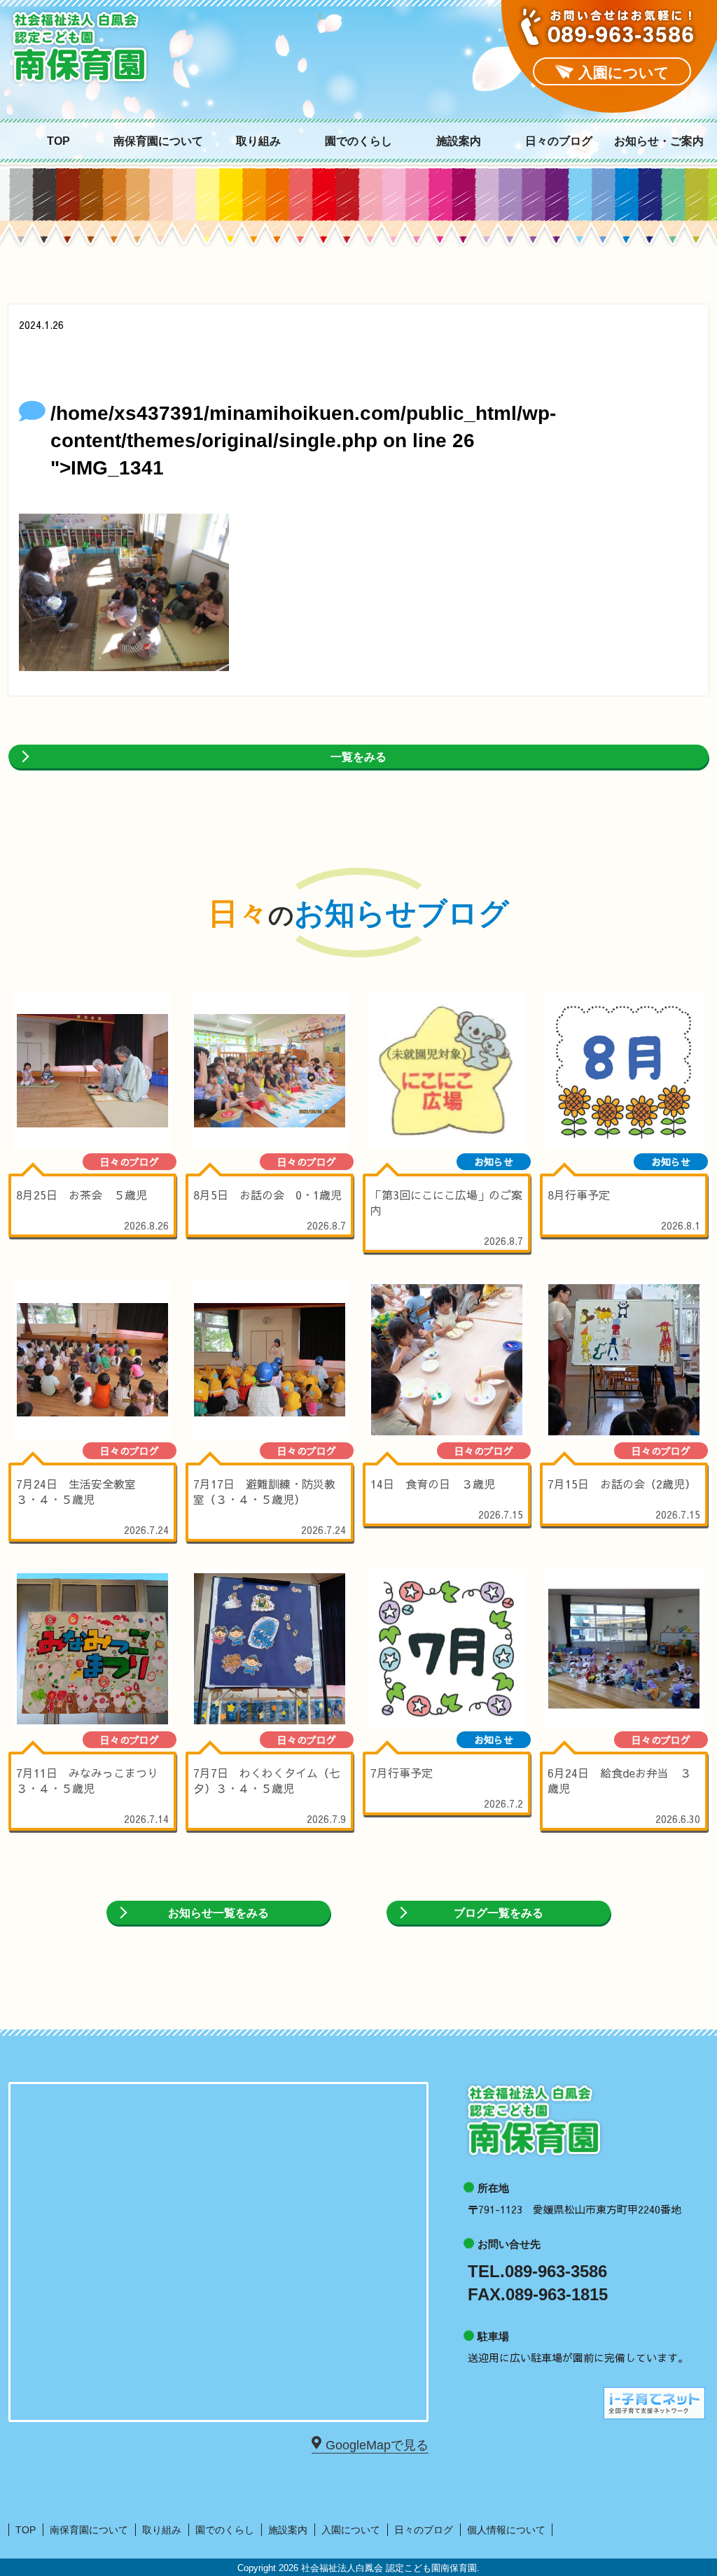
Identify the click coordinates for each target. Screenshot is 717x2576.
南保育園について (158, 141)
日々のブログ (559, 141)
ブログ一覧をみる (499, 1913)
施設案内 (459, 141)
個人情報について (506, 2530)
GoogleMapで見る (377, 2445)
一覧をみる (358, 757)
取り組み (258, 141)
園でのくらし (358, 141)
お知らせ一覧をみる (218, 1913)
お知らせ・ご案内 (659, 141)
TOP (58, 141)
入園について (351, 2530)
